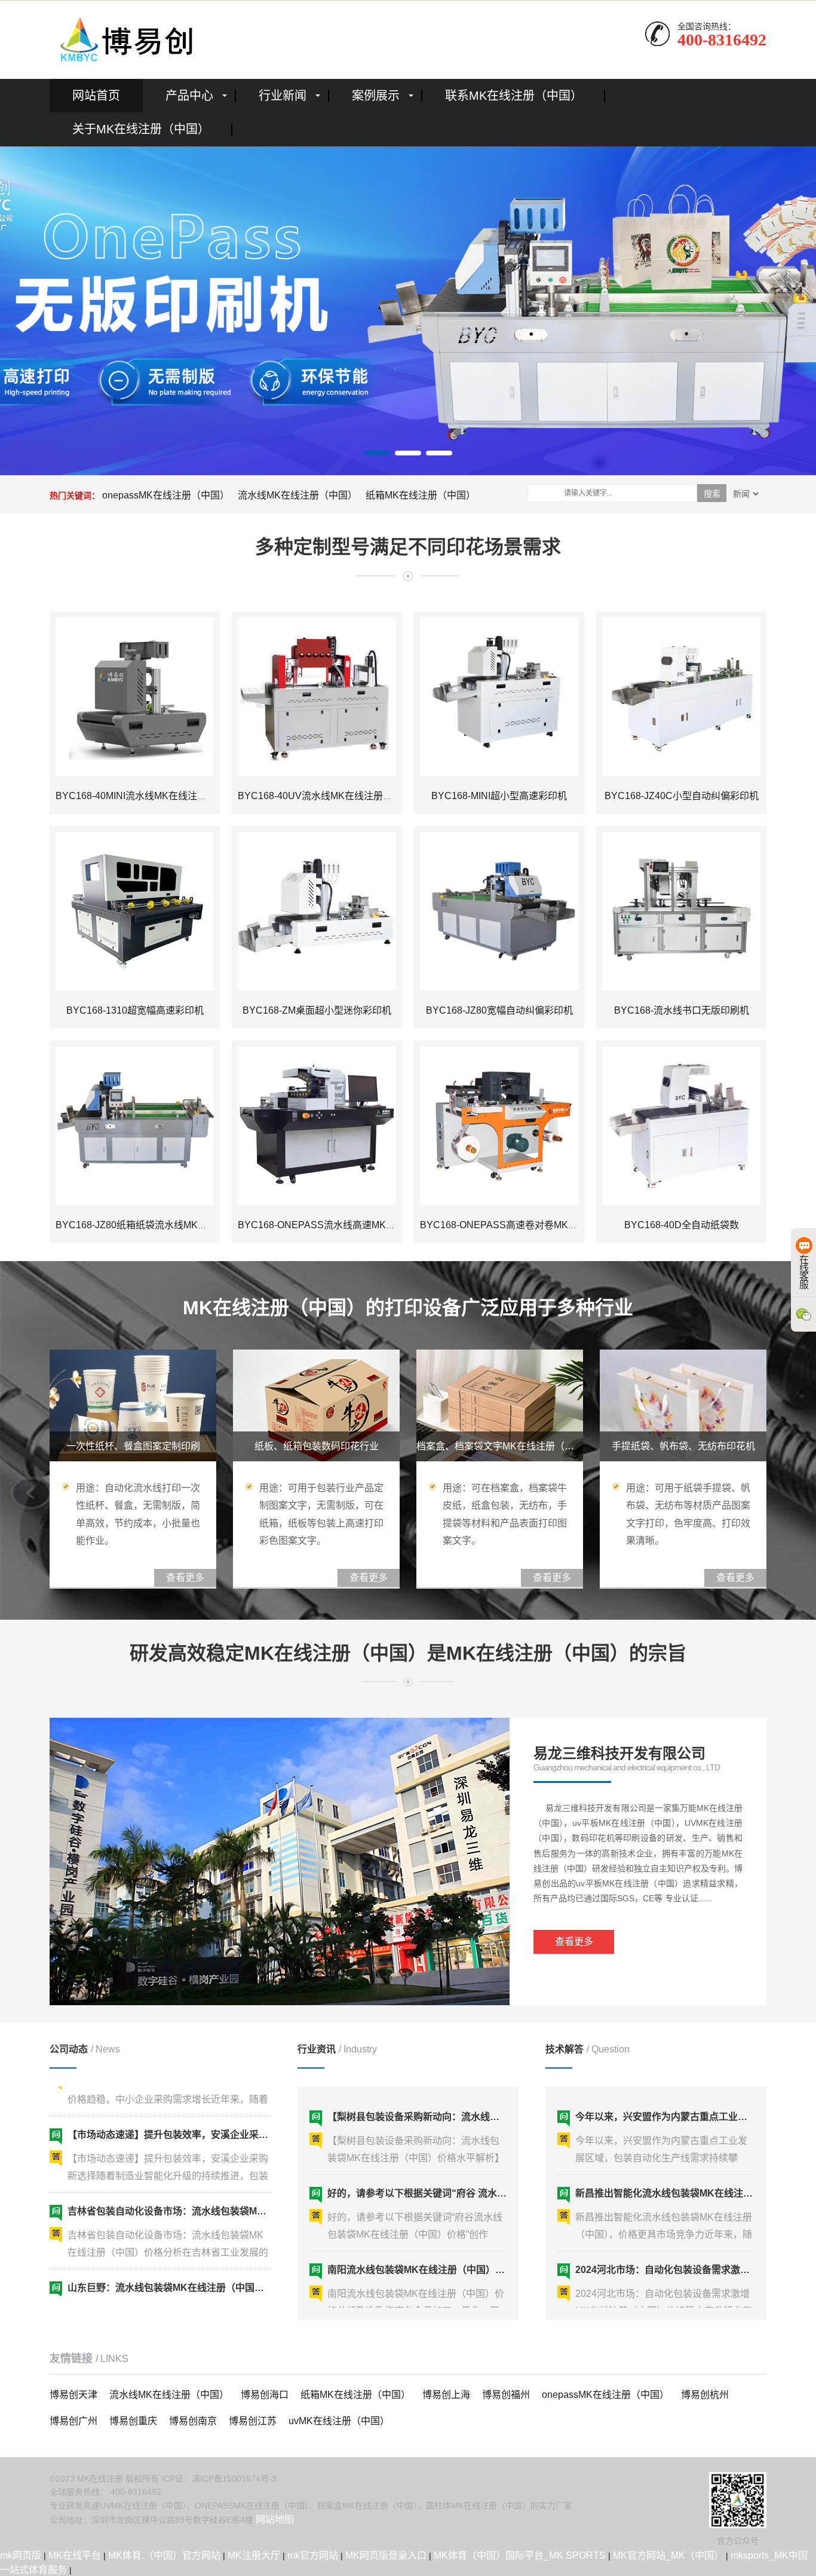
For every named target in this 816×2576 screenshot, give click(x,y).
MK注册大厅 (254, 2555)
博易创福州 (506, 2395)
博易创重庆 (133, 2421)
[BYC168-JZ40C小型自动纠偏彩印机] (681, 697)
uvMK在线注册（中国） (339, 2421)
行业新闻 (283, 96)
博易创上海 (446, 2395)
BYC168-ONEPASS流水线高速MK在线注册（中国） (350, 1225)
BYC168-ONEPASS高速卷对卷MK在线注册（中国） (532, 1225)
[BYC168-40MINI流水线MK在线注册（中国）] (135, 697)
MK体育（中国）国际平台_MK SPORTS (520, 2555)
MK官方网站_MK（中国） (668, 2555)
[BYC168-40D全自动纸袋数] (681, 1126)
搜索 (712, 494)
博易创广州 (73, 2421)
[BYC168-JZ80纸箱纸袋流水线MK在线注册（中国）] (135, 1126)
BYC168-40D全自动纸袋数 (682, 1225)
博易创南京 (193, 2421)
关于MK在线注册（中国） (141, 129)
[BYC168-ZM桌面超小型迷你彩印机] (317, 911)
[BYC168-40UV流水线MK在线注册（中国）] (317, 697)
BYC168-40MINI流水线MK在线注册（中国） (150, 796)
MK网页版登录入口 (386, 2555)
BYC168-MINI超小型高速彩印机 (499, 796)
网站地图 (275, 2520)
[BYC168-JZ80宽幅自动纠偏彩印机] (499, 911)
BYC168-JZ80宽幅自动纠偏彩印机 (499, 1010)
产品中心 (189, 96)
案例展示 (376, 96)
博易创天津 (73, 2395)
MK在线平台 (75, 2555)
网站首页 (96, 96)
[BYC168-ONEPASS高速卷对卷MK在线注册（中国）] (499, 1126)
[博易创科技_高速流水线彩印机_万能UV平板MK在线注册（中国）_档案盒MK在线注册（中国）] (124, 39)
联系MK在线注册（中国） (514, 96)
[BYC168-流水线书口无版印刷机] (681, 911)
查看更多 (574, 1942)
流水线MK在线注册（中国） (297, 495)
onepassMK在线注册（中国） (166, 495)
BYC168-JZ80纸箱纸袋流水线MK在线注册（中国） (165, 1225)
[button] (377, 453)
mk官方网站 (313, 2555)
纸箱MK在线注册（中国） (421, 495)
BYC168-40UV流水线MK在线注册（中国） (329, 796)
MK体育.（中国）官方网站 (164, 2555)
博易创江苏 (253, 2421)
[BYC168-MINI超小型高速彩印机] (499, 697)
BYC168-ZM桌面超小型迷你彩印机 (317, 1010)
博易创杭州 (705, 2395)
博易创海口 (265, 2395)
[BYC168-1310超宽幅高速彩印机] (135, 911)
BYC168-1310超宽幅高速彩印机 (135, 1010)
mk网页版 (21, 2555)
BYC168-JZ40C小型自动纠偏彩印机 (682, 796)
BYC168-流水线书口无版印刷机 (682, 1010)
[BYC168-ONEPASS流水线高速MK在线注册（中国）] (317, 1126)
